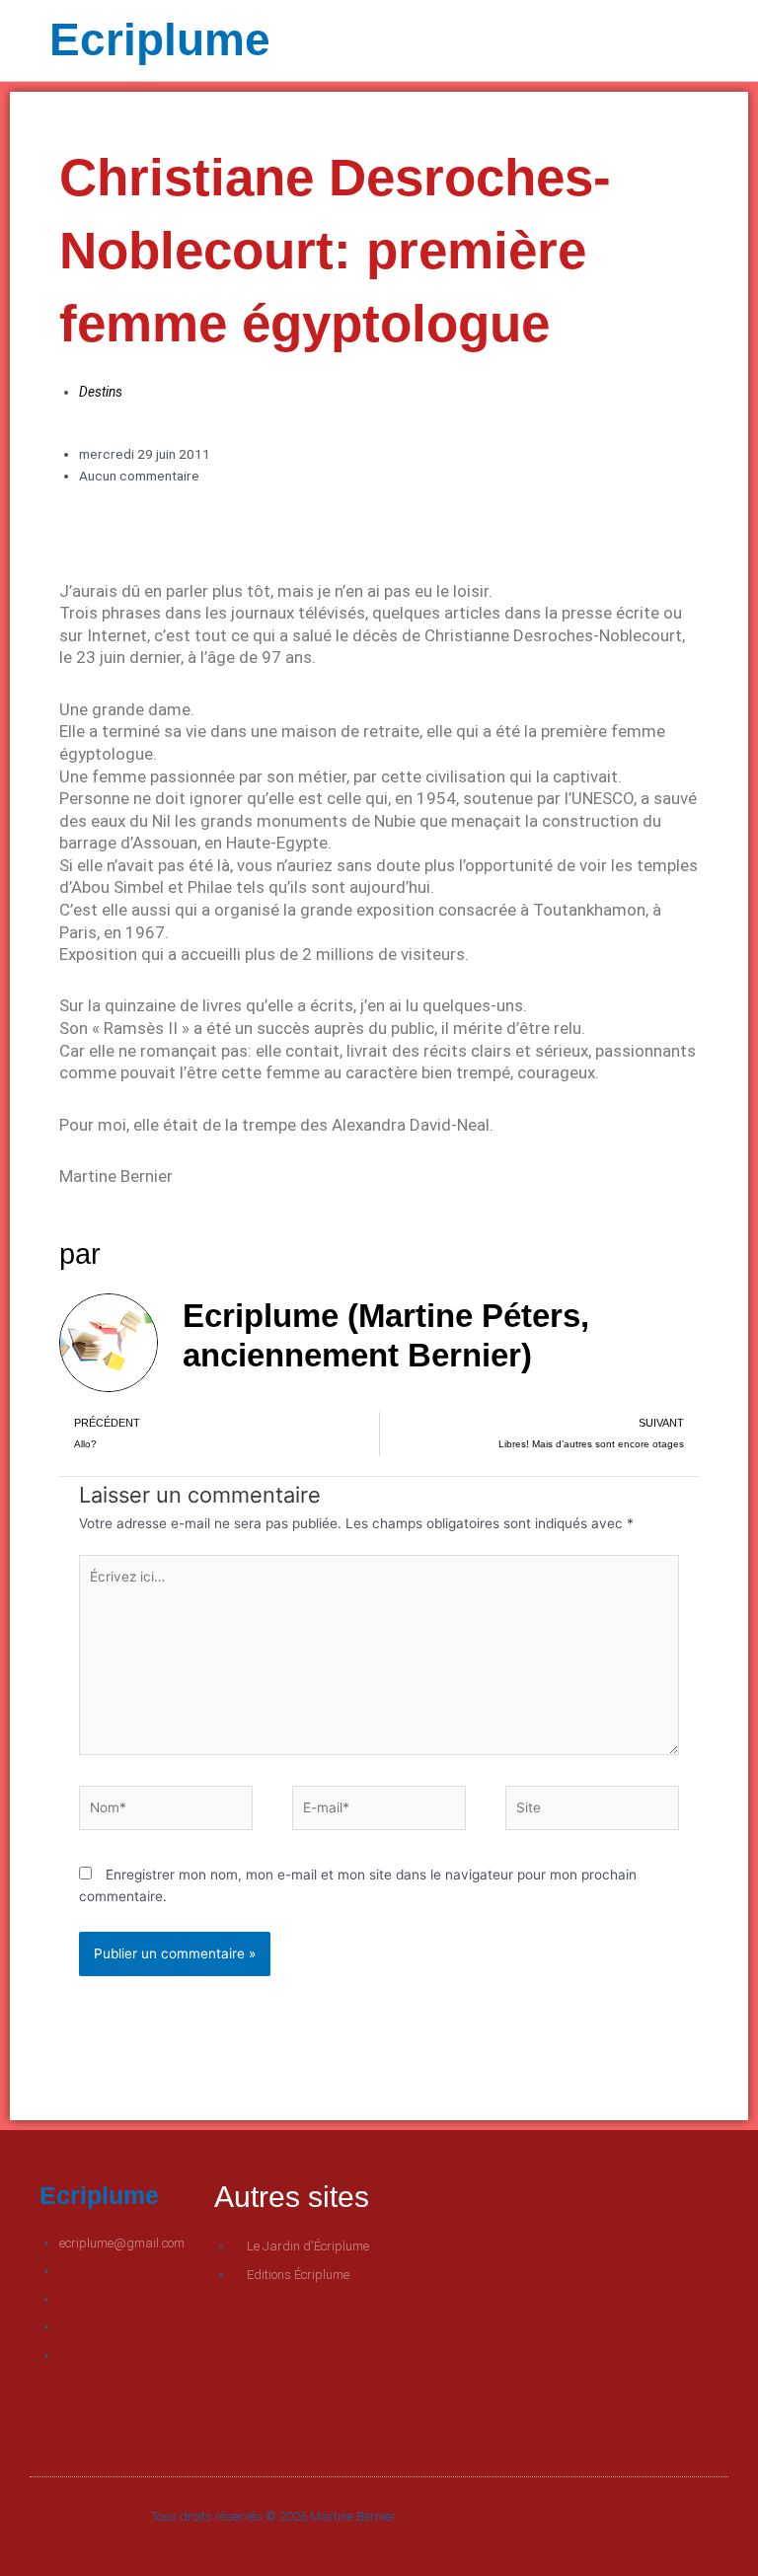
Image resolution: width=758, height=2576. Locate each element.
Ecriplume (160, 39)
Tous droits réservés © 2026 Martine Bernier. (274, 2516)
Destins (101, 392)
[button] (544, 41)
